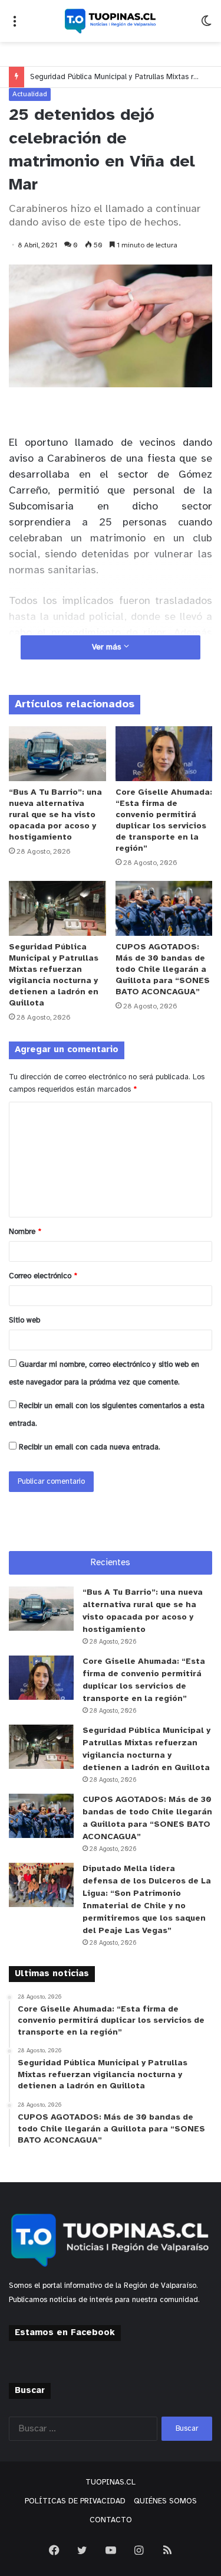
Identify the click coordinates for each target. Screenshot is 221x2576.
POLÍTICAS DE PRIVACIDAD (75, 2501)
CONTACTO (111, 2520)
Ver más (108, 647)
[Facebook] (54, 2550)
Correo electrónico (43, 1276)
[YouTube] (111, 2550)
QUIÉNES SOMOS (165, 2501)
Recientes (111, 1563)
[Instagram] (139, 2550)
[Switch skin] (206, 26)
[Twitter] (83, 2550)
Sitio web (24, 1320)
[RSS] (167, 2550)
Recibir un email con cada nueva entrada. (90, 1447)
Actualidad (30, 94)
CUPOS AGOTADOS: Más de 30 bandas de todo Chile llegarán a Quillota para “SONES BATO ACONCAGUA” (163, 970)
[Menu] (15, 26)
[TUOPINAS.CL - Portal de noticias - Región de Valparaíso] (111, 21)
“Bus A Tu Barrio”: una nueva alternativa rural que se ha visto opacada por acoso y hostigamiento (55, 815)
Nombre (25, 1232)
